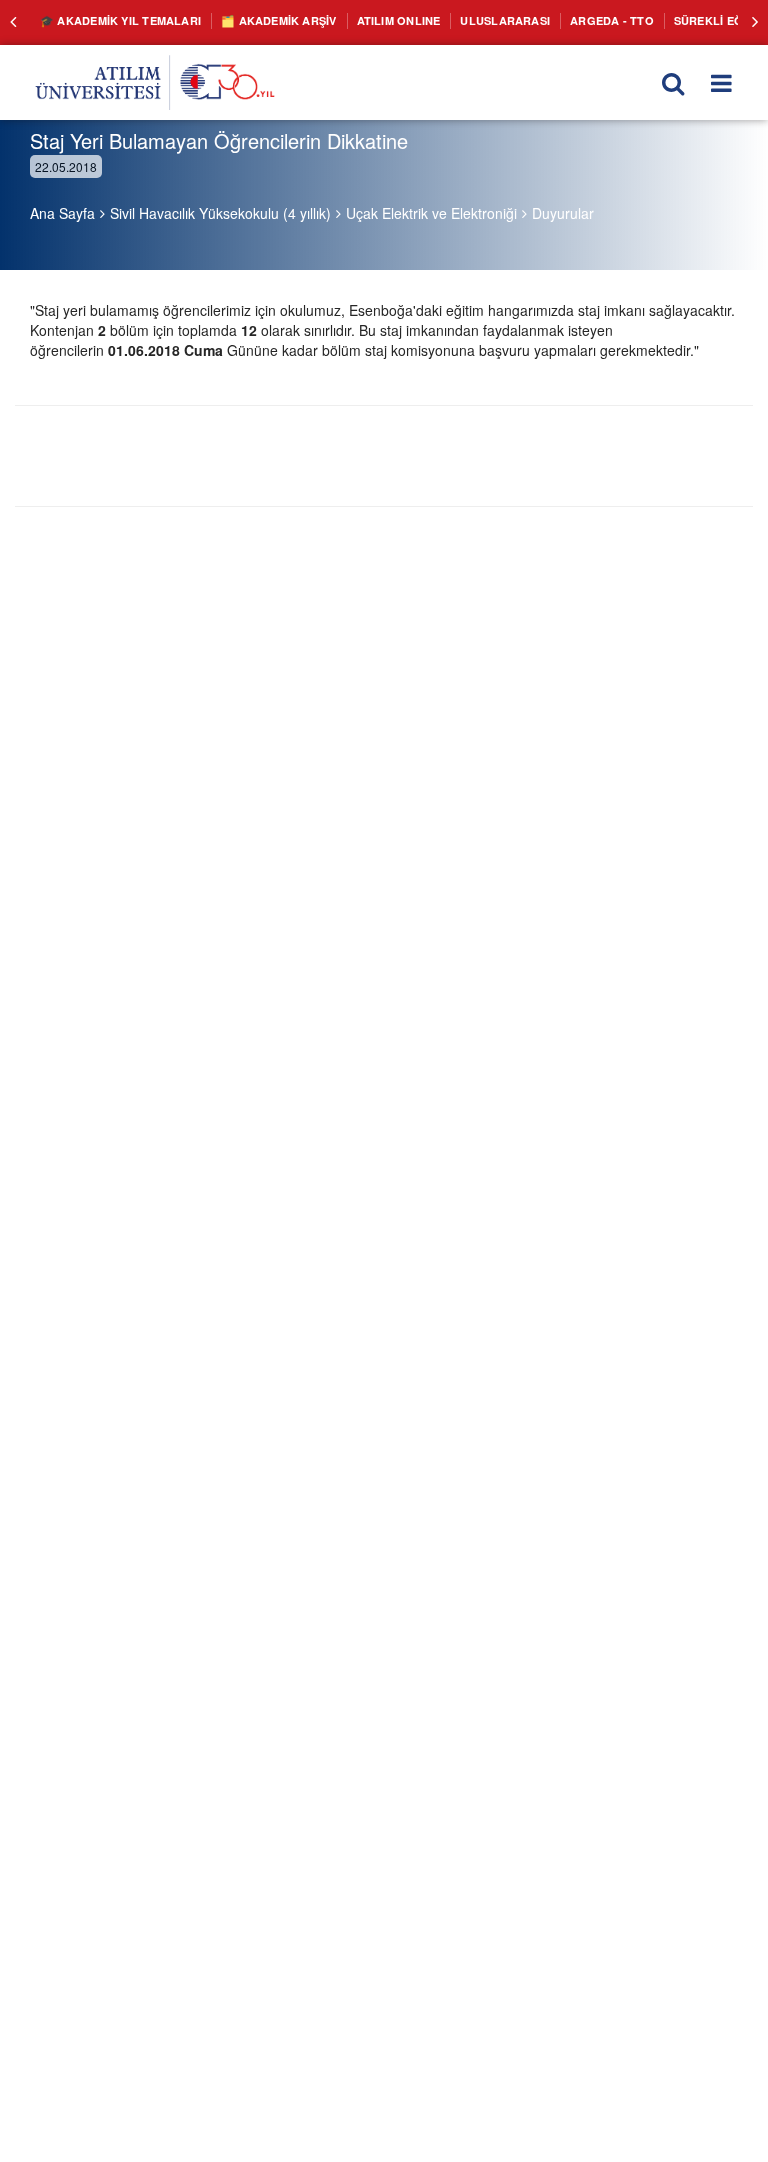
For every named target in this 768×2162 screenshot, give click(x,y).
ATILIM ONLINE (369, 20)
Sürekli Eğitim (663, 20)
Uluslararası (466, 20)
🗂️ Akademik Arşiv (258, 20)
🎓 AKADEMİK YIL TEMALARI (113, 20)
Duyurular (563, 213)
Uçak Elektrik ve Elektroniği (431, 213)
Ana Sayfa (62, 213)
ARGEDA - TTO (564, 20)
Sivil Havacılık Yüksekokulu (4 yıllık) (220, 213)
